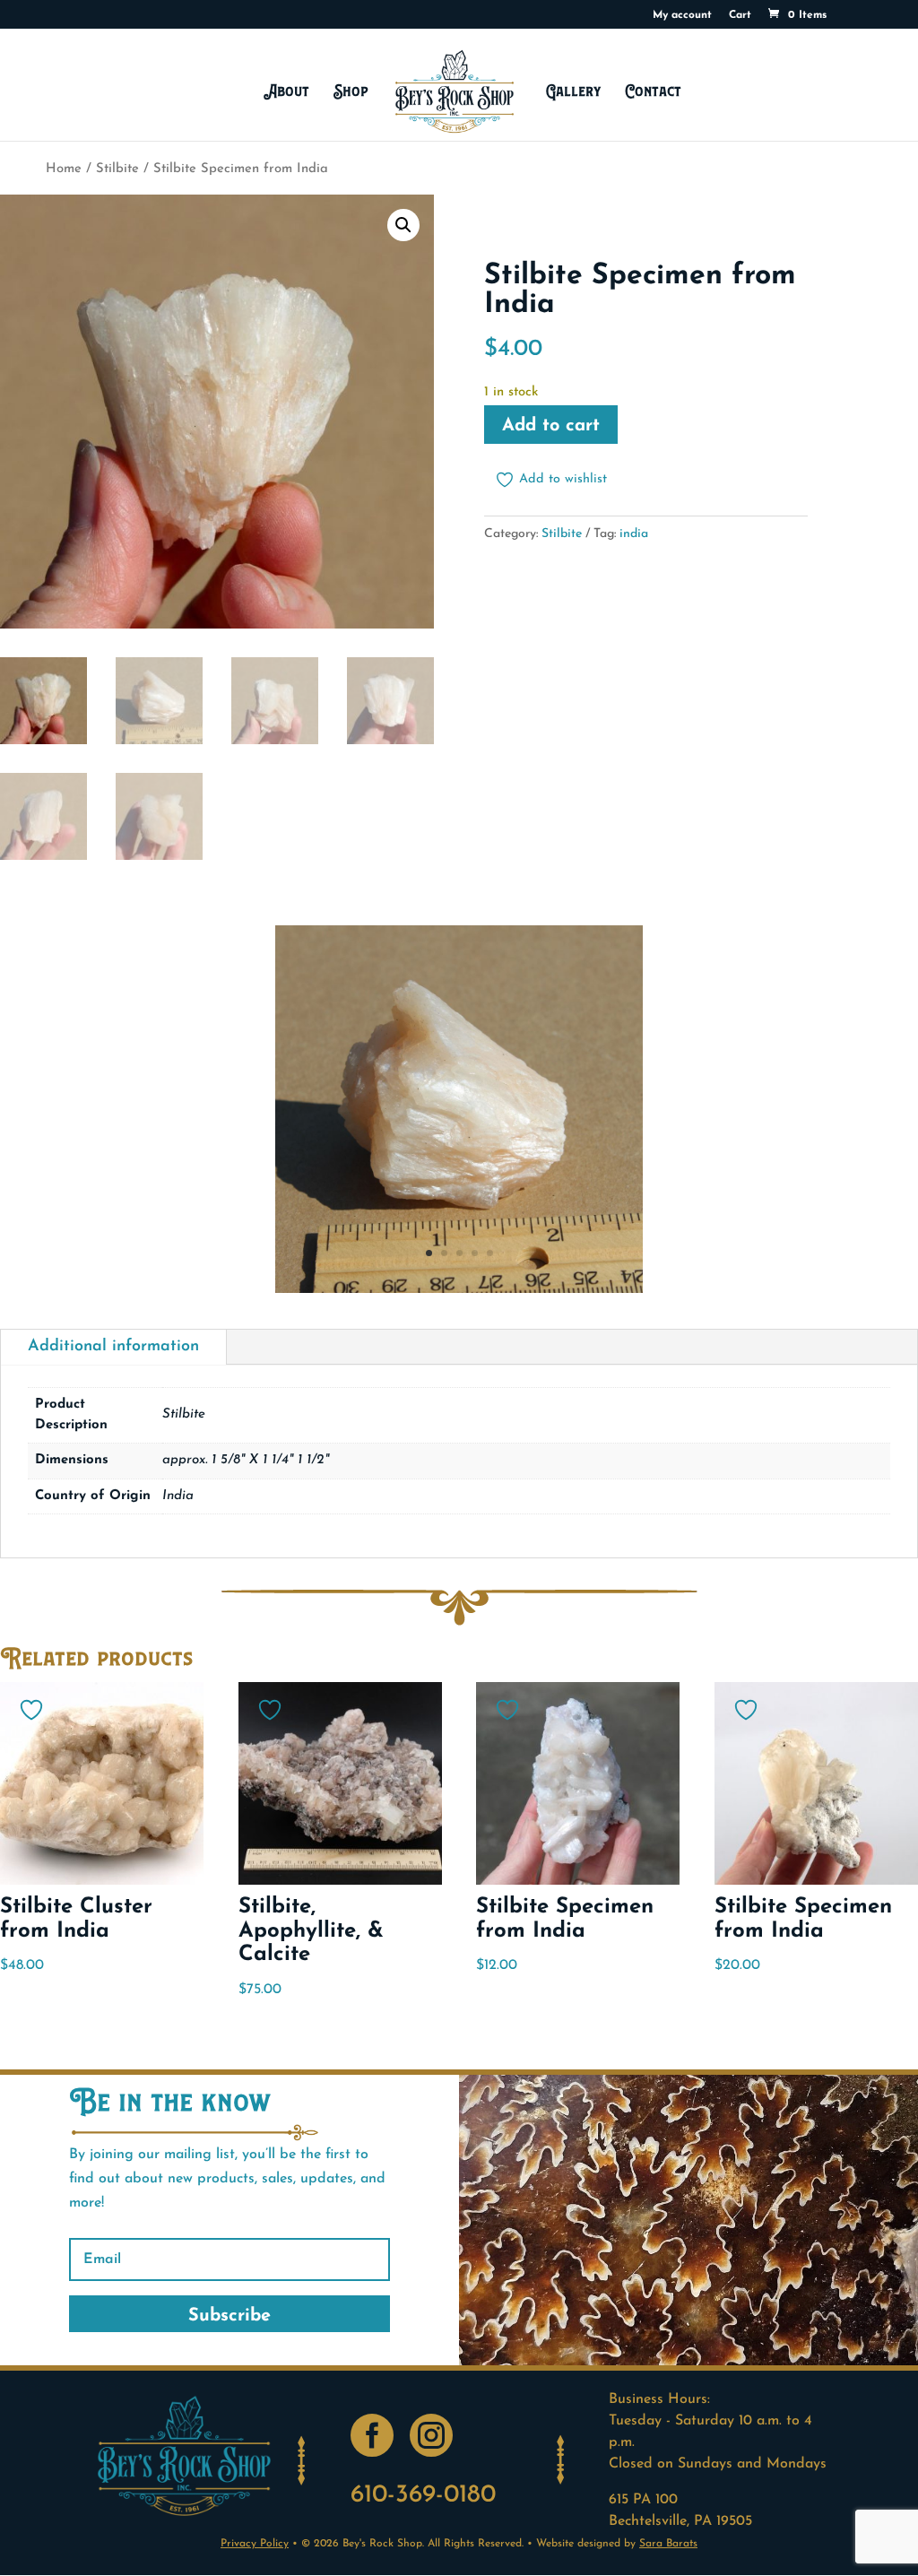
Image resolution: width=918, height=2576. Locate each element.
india (634, 534)
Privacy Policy (255, 2544)
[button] (403, 225)
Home (64, 169)
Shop (351, 91)
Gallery (573, 91)
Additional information (113, 1347)
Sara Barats (668, 2544)
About (286, 91)
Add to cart (551, 426)
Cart (740, 15)
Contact (654, 91)
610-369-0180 (423, 2495)
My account (682, 15)
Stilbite (117, 169)
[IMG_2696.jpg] (459, 1289)
